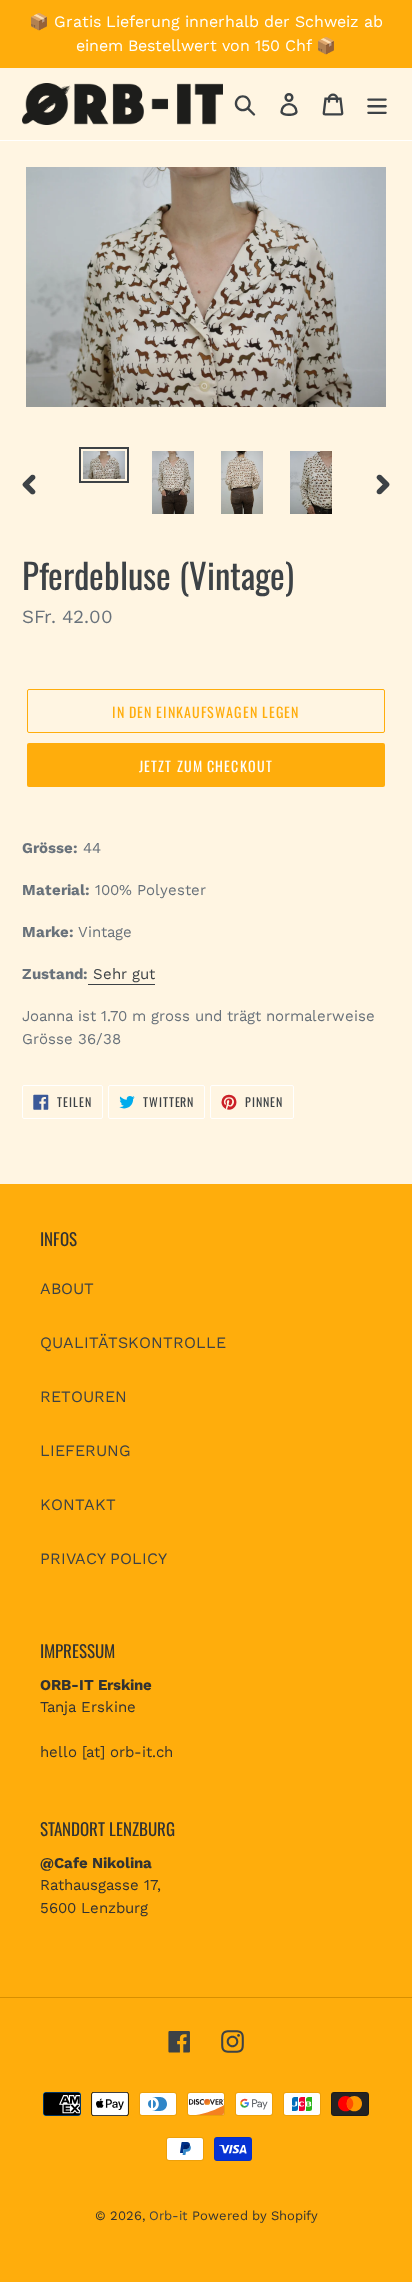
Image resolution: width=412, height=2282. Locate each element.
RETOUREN (83, 1396)
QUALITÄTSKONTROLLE (133, 1342)
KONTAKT (78, 1504)
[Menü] (377, 104)
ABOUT (67, 1288)
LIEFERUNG (85, 1450)
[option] (104, 469)
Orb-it (168, 2215)
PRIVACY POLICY (103, 1558)
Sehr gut (121, 974)
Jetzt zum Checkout (206, 765)
